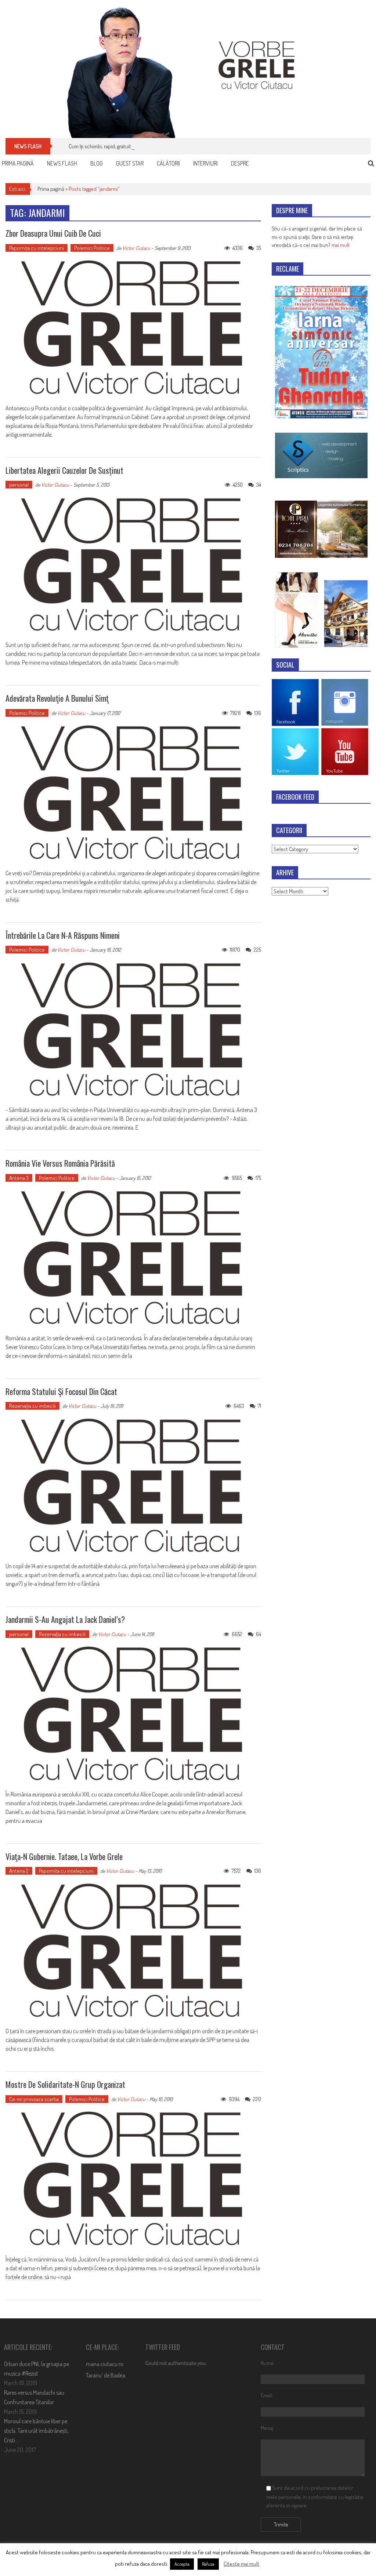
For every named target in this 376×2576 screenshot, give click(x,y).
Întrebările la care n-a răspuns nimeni (63, 935)
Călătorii (168, 163)
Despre (240, 163)
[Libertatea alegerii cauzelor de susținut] (133, 565)
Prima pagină (18, 163)
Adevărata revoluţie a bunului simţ (57, 698)
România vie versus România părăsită (60, 1163)
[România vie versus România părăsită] (133, 1258)
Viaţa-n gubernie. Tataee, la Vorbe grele (64, 1856)
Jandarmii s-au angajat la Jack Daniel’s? (65, 1619)
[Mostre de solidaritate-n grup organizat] (133, 2179)
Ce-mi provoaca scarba (34, 2099)
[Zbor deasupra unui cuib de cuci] (133, 328)
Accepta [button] (182, 2564)
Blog (97, 163)
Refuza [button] (208, 2564)
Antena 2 (19, 1871)
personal (19, 485)
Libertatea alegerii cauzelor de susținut (64, 470)
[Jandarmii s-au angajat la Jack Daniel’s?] (133, 1714)
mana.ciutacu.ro (105, 2364)
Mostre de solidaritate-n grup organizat (65, 2084)
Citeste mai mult (241, 2564)
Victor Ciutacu (136, 248)
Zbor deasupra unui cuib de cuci (53, 233)
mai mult (341, 245)
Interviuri (205, 163)
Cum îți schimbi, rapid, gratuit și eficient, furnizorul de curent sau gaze (144, 146)
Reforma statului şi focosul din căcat (61, 1391)
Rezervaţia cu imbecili (32, 1406)
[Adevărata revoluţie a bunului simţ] (133, 793)
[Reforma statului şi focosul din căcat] (133, 1486)
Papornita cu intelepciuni (37, 248)
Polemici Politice (92, 248)
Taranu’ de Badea (106, 2375)
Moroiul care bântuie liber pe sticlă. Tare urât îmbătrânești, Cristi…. (36, 2431)
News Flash (62, 163)
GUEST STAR (130, 163)
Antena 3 (19, 1178)
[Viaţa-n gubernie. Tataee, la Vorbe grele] (133, 1951)
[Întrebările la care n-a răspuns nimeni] (133, 1030)
